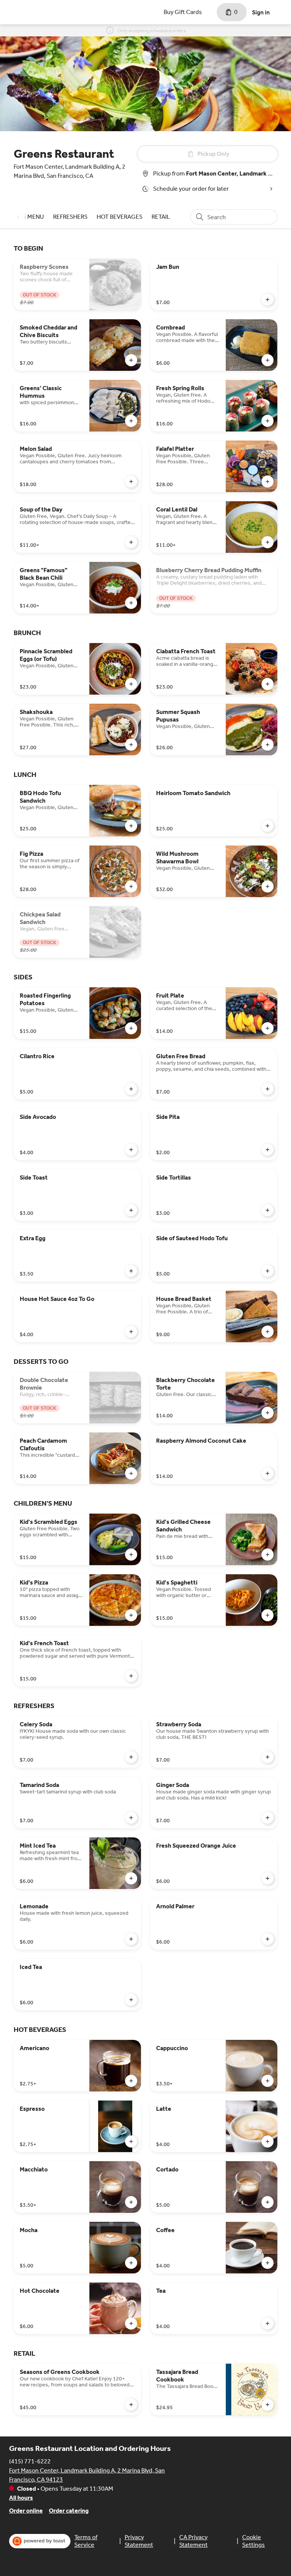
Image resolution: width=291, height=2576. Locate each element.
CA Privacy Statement (193, 2541)
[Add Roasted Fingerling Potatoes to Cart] (131, 1028)
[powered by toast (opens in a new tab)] (40, 2541)
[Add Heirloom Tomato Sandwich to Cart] (268, 826)
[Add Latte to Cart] (268, 2141)
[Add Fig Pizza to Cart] (131, 886)
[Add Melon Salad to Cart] (131, 482)
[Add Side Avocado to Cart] (131, 1150)
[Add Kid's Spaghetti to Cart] (268, 1615)
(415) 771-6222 (30, 2461)
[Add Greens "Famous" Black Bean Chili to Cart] (131, 603)
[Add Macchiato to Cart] (131, 2202)
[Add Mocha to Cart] (131, 2263)
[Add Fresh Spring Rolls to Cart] (268, 421)
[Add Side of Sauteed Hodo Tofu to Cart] (268, 1271)
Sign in (261, 12)
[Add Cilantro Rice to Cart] (131, 1089)
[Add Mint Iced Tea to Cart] (131, 1878)
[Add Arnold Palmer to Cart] (268, 1939)
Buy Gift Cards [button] (183, 12)
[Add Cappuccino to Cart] (268, 2081)
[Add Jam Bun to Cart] (268, 300)
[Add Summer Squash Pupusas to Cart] (268, 745)
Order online (26, 2511)
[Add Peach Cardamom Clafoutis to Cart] (131, 1473)
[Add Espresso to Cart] (131, 2141)
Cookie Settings (253, 2541)
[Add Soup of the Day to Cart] (131, 542)
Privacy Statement (139, 2541)
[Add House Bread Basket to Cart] (268, 1332)
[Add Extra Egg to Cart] (131, 1271)
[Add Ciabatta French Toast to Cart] (268, 684)
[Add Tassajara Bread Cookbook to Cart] (268, 2405)
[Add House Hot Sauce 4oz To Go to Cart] (131, 1332)
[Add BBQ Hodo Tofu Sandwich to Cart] (131, 826)
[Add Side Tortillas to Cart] (268, 1210)
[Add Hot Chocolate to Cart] (131, 2323)
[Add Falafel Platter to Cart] (268, 482)
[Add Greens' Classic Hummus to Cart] (131, 421)
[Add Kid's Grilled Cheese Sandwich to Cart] (268, 1555)
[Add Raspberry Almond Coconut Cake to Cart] (268, 1473)
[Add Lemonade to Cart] (131, 1939)
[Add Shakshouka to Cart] (131, 745)
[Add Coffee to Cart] (268, 2263)
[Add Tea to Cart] (268, 2323)
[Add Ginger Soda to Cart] (268, 1818)
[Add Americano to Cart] (131, 2081)
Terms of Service (86, 2541)
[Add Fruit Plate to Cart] (268, 1028)
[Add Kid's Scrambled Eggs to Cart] (131, 1555)
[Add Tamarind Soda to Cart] (131, 1818)
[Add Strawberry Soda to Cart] (268, 1757)
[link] (70, 217)
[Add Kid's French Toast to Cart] (131, 1676)
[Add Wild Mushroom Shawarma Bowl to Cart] (268, 886)
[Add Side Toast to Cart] (131, 1210)
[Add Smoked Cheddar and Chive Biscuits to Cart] (131, 360)
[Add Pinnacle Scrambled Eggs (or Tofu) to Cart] (131, 684)
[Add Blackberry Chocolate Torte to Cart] (268, 1413)
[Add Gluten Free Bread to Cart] (268, 1089)
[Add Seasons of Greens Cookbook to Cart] (131, 2405)
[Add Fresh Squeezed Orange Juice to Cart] (268, 1878)
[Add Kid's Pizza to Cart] (131, 1615)
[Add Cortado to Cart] (268, 2202)
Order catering (69, 2511)
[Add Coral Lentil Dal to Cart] (268, 542)
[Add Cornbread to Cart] (268, 360)
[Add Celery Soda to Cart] (131, 1757)
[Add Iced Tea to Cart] (131, 2000)
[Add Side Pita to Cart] (268, 1150)
